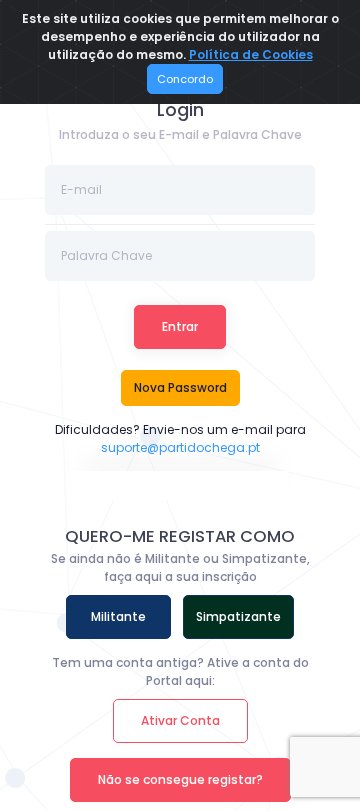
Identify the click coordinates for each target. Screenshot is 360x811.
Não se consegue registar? (180, 779)
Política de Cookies (251, 54)
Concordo (185, 79)
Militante (118, 616)
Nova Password (180, 387)
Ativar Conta (180, 720)
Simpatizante (238, 616)
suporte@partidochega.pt (180, 447)
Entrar (180, 326)
